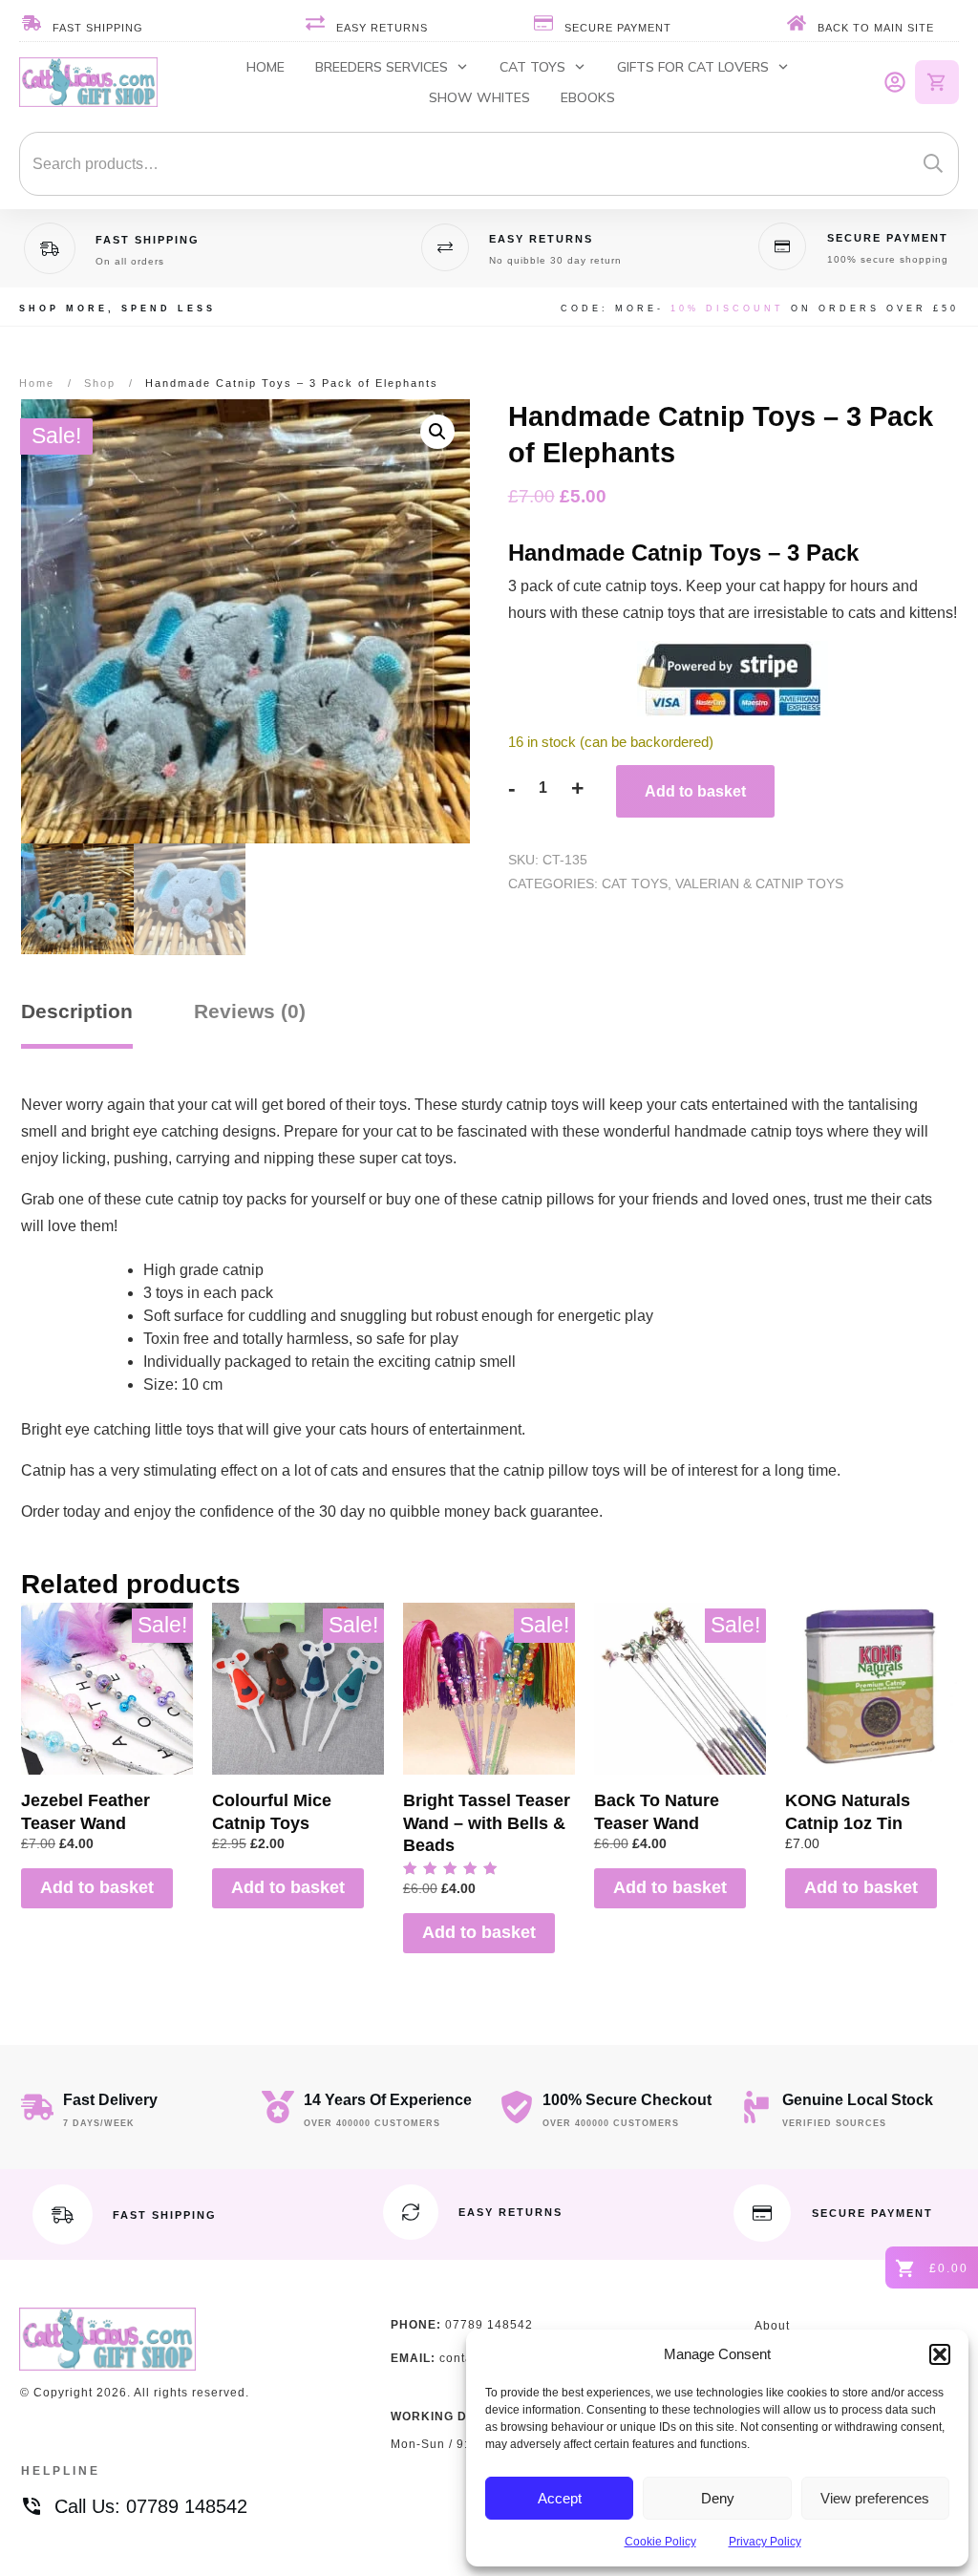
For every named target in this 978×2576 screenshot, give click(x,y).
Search (933, 164)
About (772, 2326)
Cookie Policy (660, 2542)
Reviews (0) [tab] (250, 1011)
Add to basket (695, 791)
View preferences (875, 2498)
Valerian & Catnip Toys (759, 884)
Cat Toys (635, 884)
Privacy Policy (765, 2542)
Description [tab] (77, 1011)
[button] (940, 2354)
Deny (718, 2498)
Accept (560, 2498)
